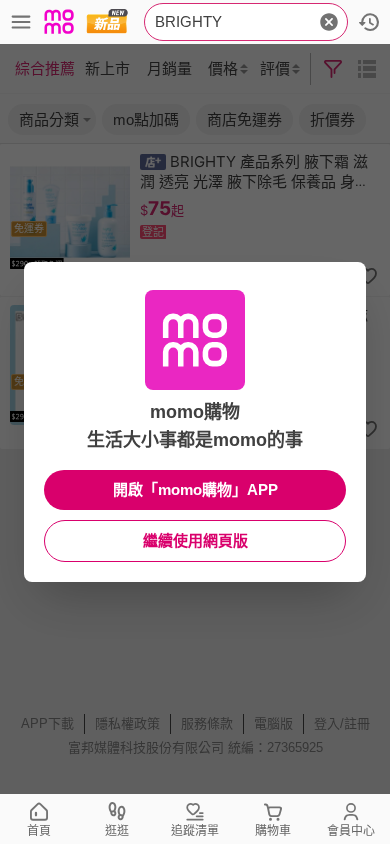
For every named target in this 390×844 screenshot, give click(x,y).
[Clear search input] (329, 22)
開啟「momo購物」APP (195, 489)
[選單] (21, 22)
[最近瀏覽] (369, 22)
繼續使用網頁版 (195, 540)
